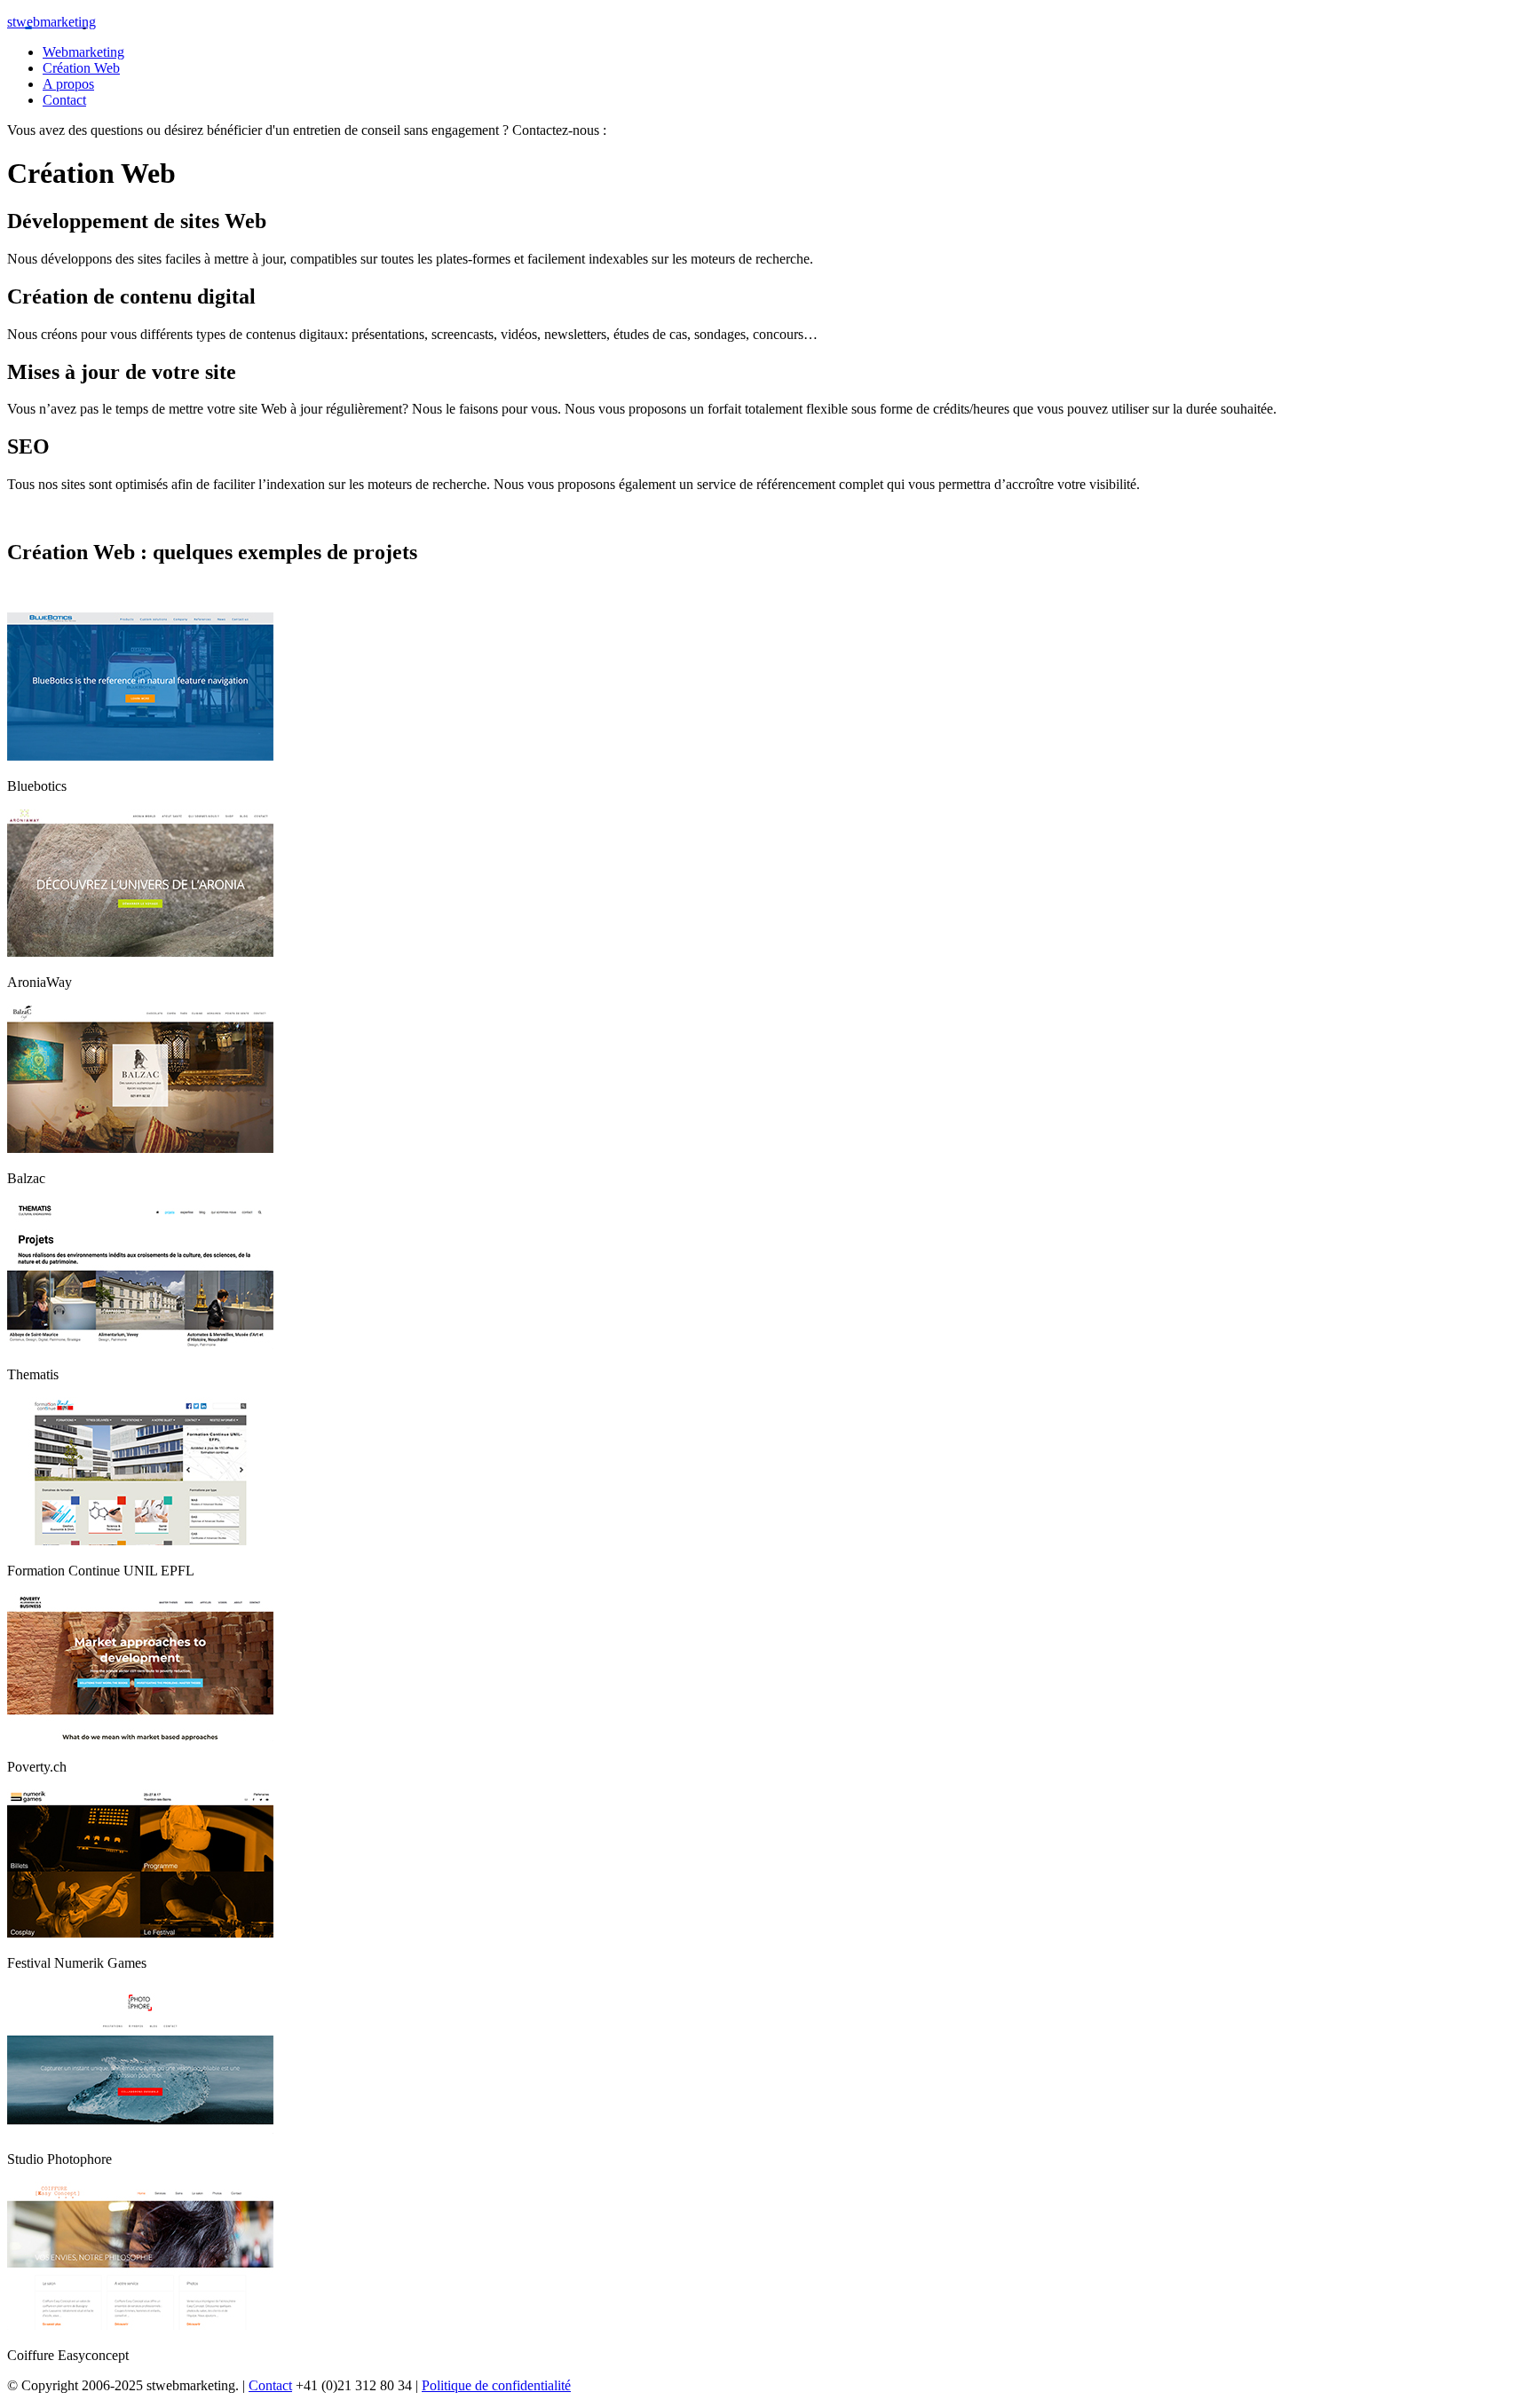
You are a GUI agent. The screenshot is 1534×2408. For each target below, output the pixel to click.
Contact (270, 2385)
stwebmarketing (51, 22)
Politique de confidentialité (496, 2385)
